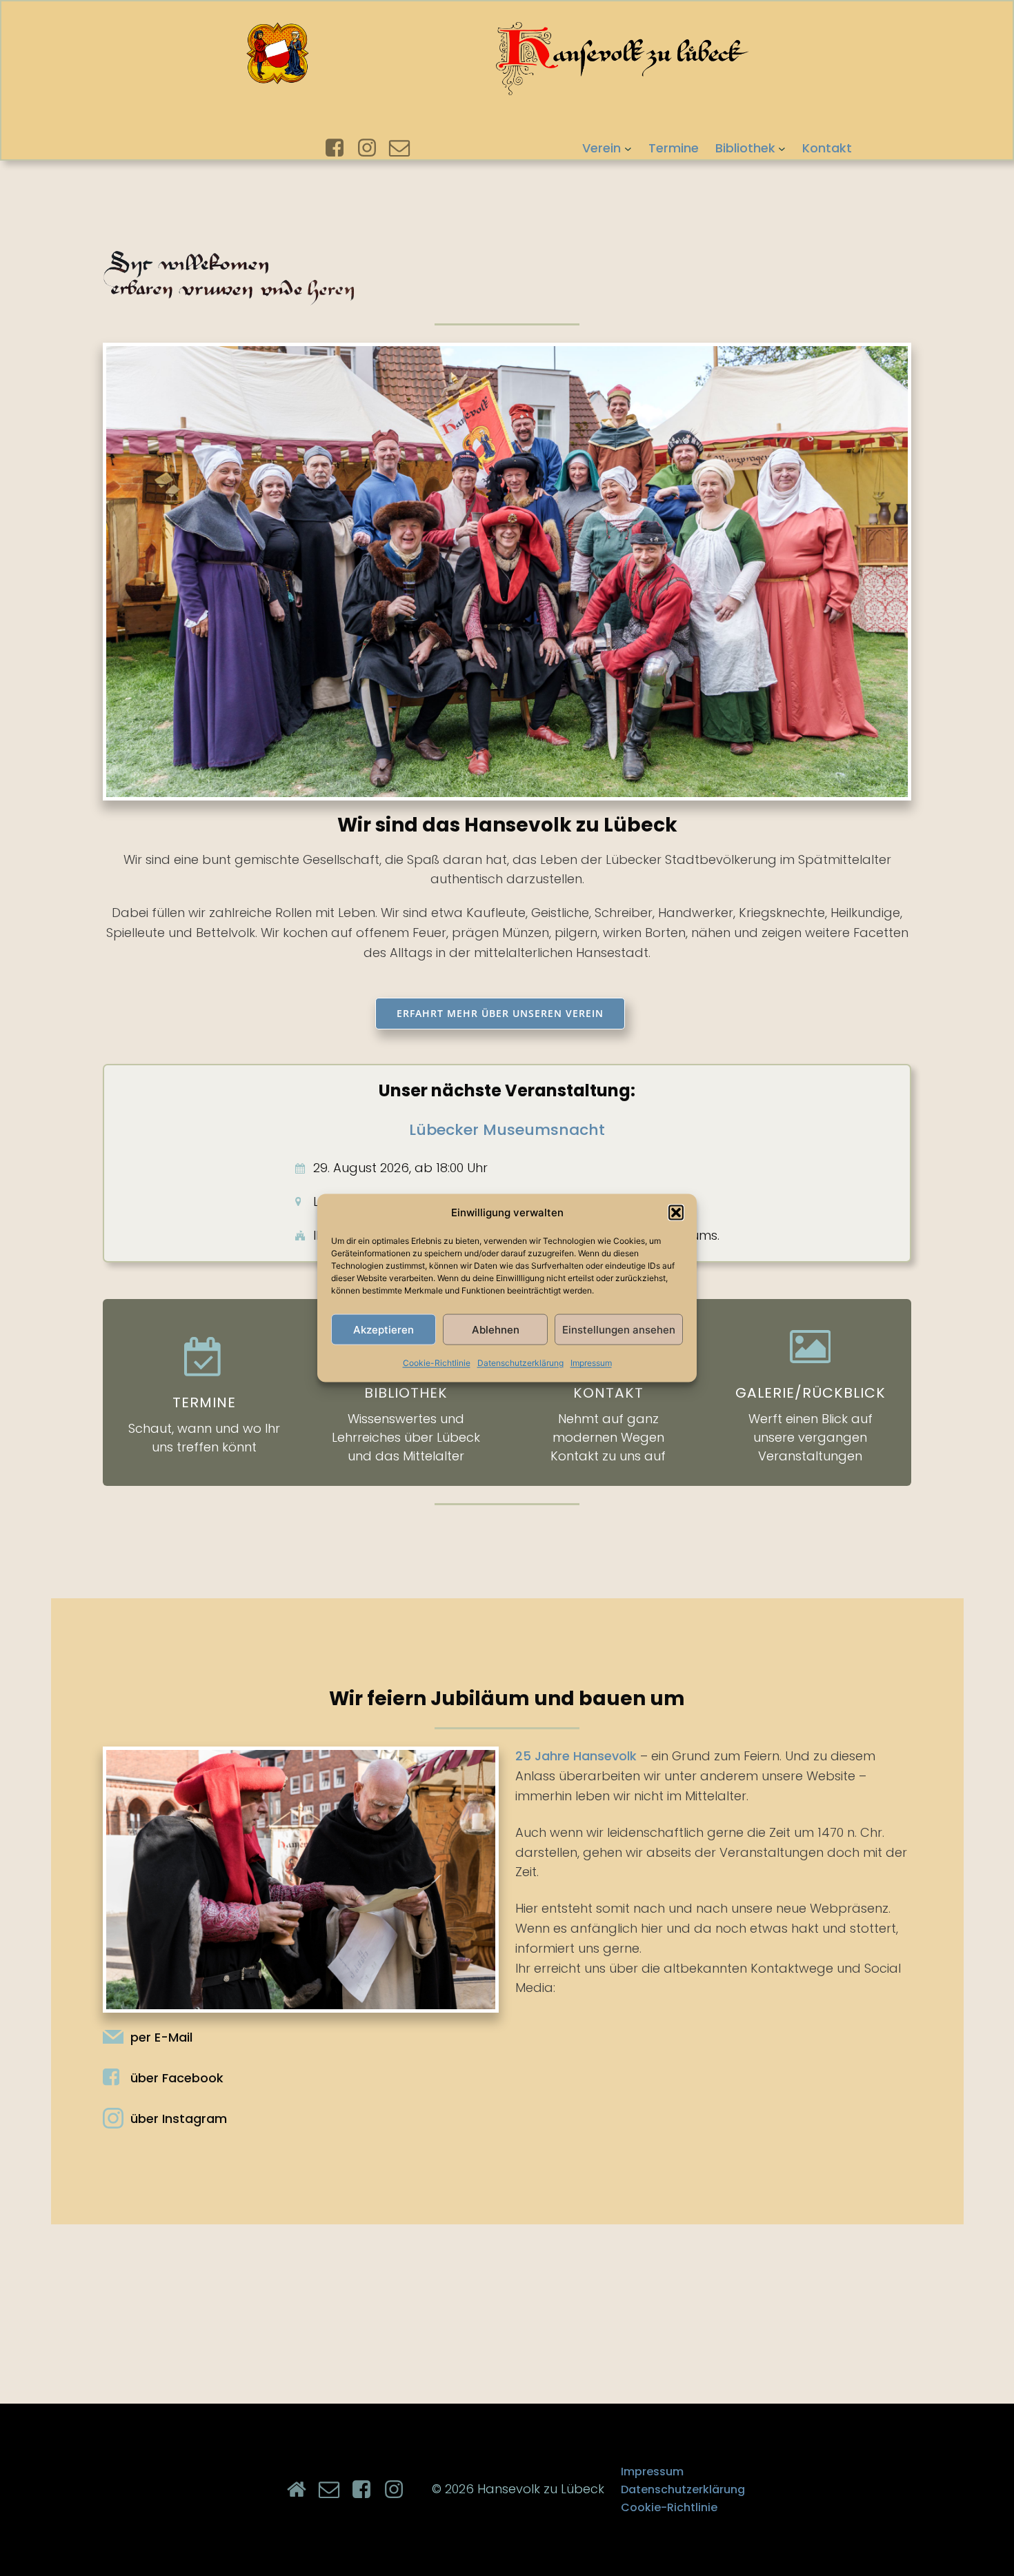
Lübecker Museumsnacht (507, 1130)
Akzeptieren (384, 1329)
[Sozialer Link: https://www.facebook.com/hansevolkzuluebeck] (340, 148)
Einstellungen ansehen (619, 1329)
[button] (676, 1213)
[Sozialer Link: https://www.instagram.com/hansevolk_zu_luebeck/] (372, 148)
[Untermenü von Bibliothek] (782, 148)
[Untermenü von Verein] (628, 148)
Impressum (591, 1363)
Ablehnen (496, 1329)
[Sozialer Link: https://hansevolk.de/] (302, 2490)
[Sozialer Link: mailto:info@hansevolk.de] (405, 148)
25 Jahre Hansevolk (576, 1756)
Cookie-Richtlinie (437, 1363)
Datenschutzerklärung (520, 1363)
